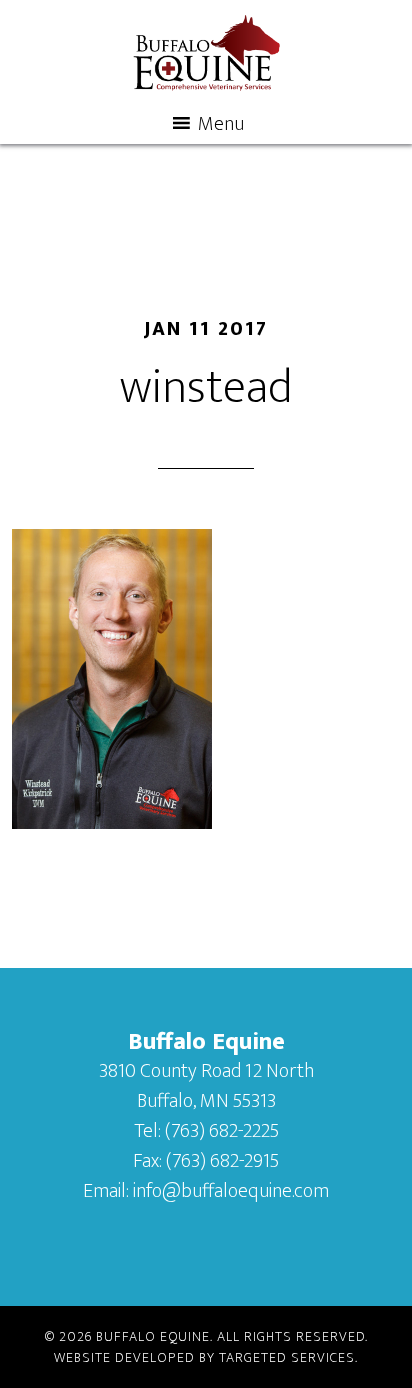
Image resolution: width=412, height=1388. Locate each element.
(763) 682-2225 (222, 1131)
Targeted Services (287, 1357)
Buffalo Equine (206, 53)
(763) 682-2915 (222, 1161)
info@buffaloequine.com (231, 1191)
